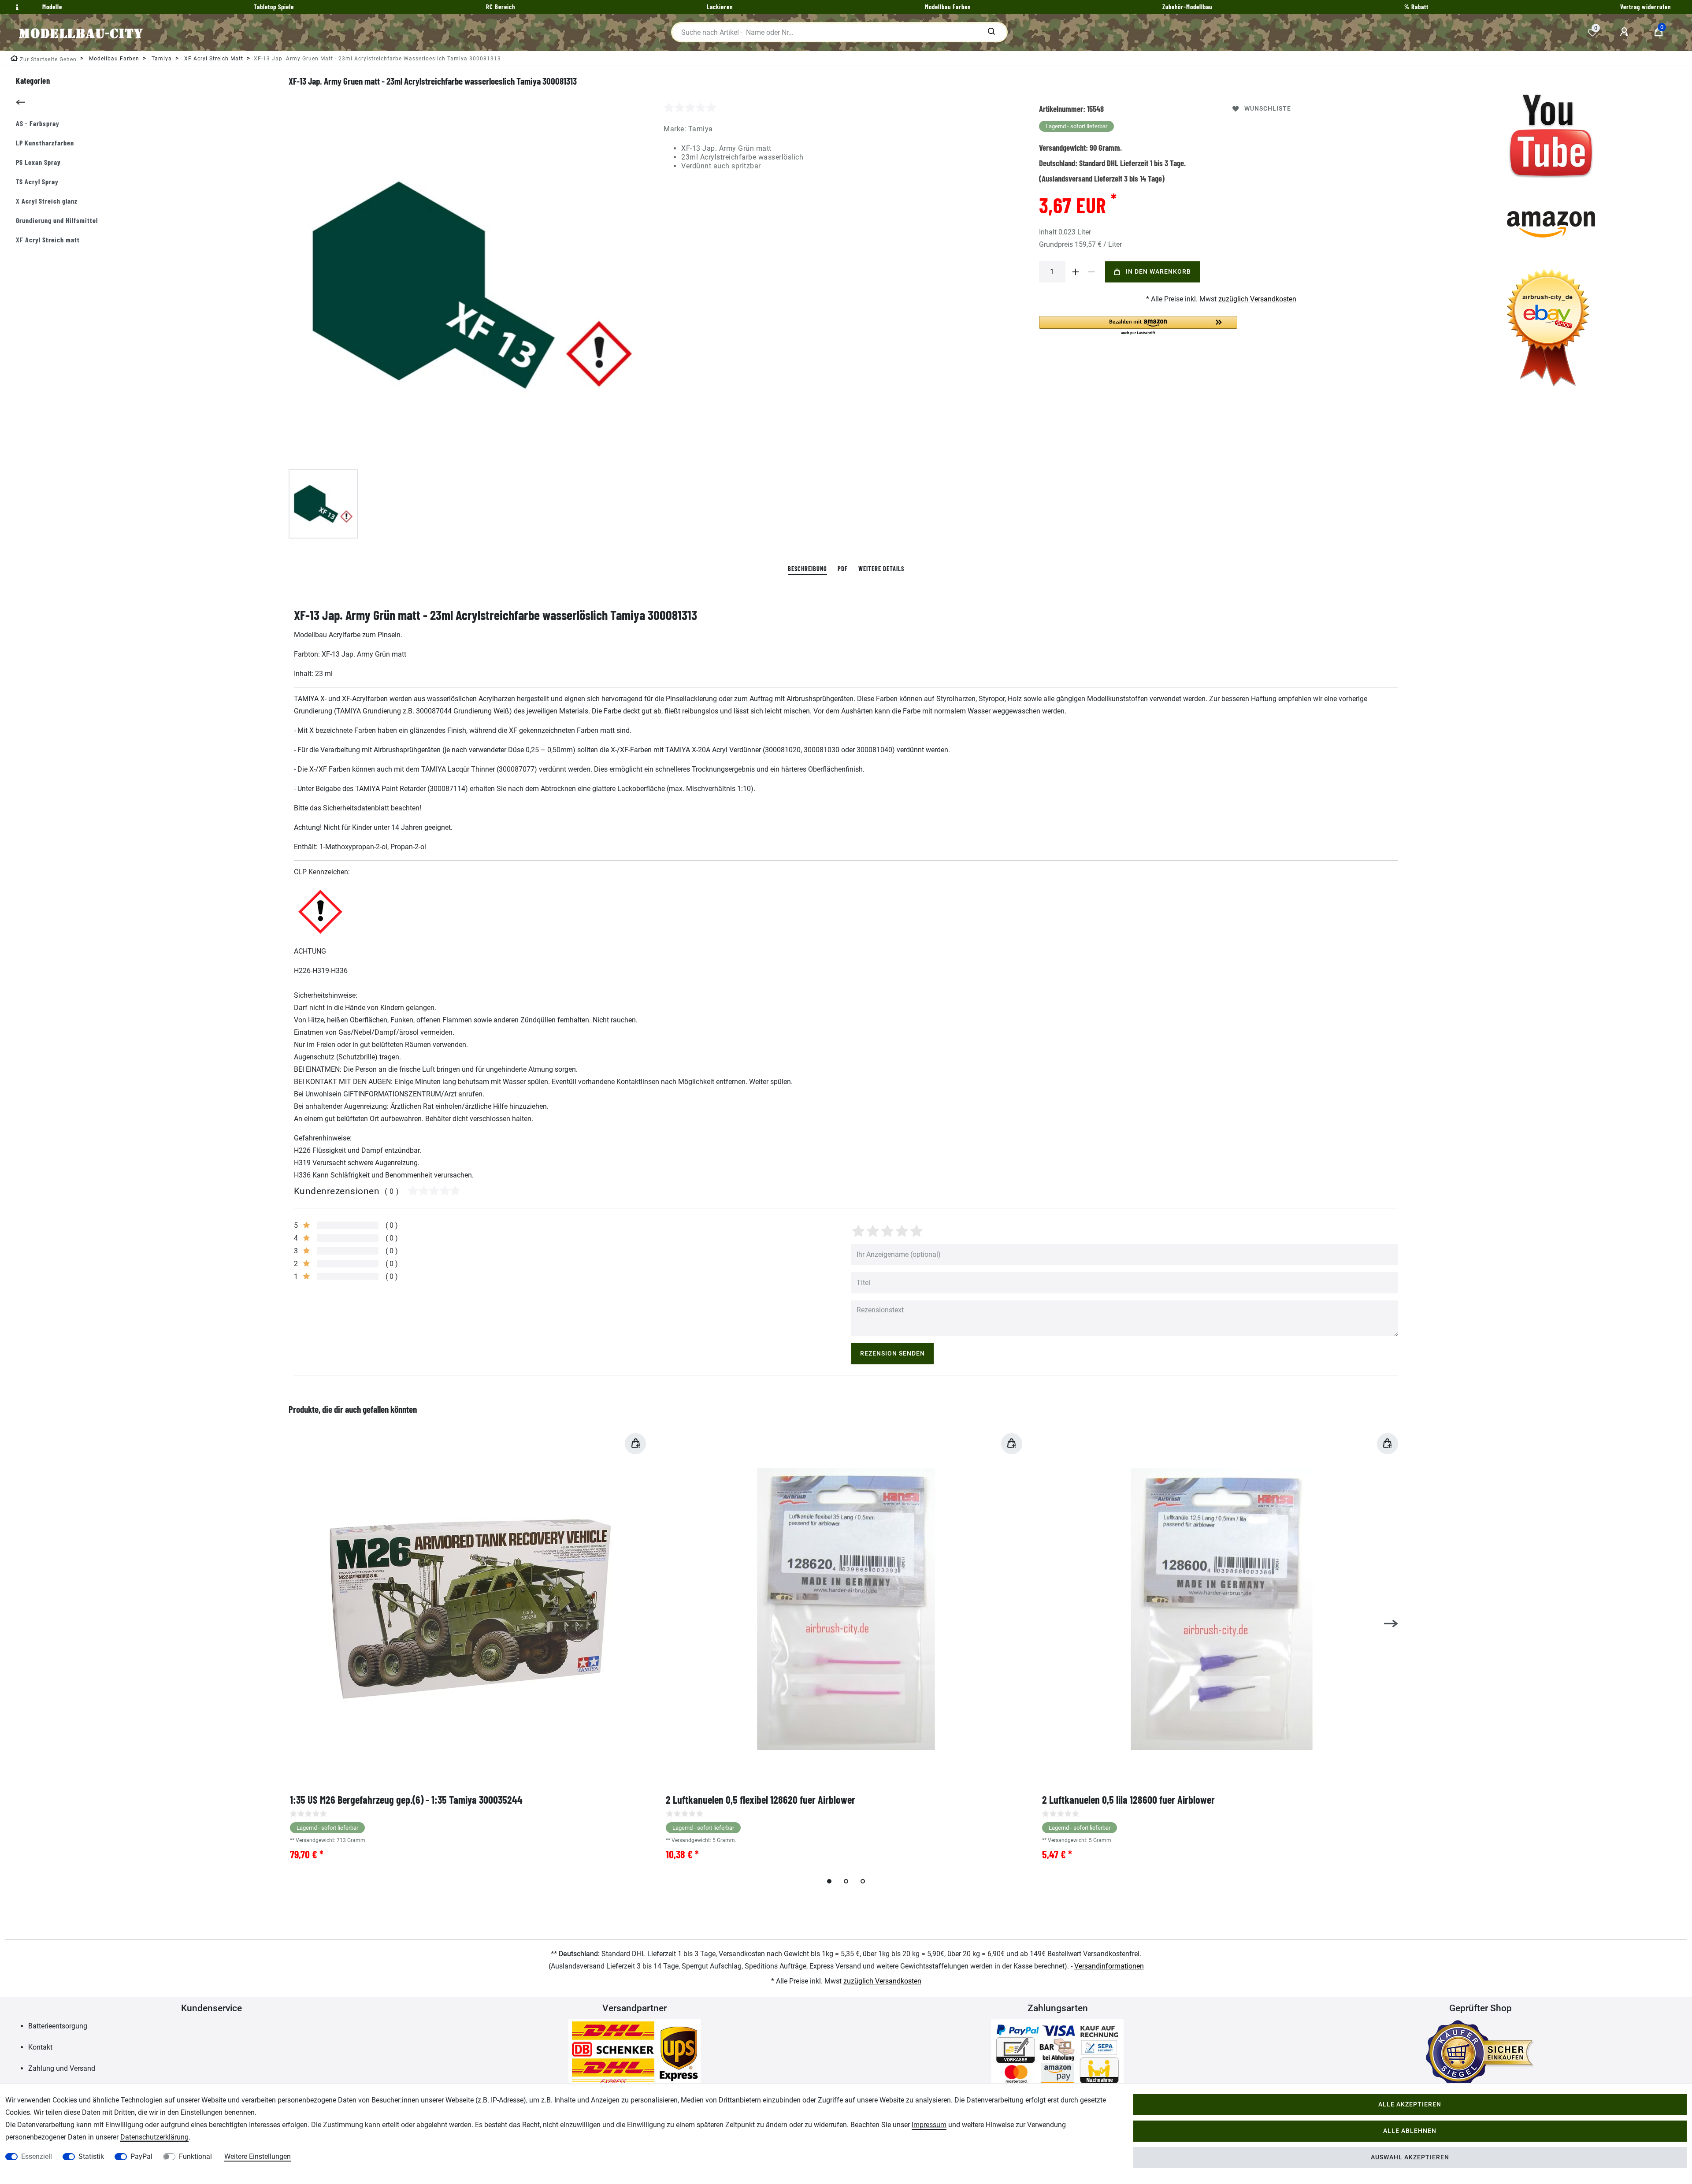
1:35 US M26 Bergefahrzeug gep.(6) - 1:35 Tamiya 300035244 (406, 1800)
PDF (843, 569)
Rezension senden (892, 1354)
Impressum (929, 2125)
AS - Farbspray (38, 123)
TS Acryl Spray (37, 181)
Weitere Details (881, 569)
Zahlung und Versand (62, 2068)
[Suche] (991, 32)
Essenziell (37, 2156)
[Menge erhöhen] (1076, 272)
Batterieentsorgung (58, 2026)
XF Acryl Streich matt (48, 240)
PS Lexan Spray (38, 162)
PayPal (141, 2156)
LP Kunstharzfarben (45, 143)
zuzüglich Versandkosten (1257, 299)
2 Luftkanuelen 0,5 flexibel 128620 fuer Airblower (761, 1800)
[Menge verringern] (1092, 272)
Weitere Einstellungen (258, 2156)
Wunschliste (1268, 109)
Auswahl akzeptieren (1410, 2157)
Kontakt (40, 2047)
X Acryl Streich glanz (47, 201)
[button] (1138, 326)
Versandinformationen (1109, 1966)
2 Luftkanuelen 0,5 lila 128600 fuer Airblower (1128, 1800)
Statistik (91, 2156)
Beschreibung (807, 569)
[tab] (807, 569)
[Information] (16, 7)
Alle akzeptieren (1410, 2104)
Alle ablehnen (1410, 2131)
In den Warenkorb (1158, 272)
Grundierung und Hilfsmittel (57, 220)
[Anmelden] (1625, 32)
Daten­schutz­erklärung (154, 2137)
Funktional (195, 2156)
